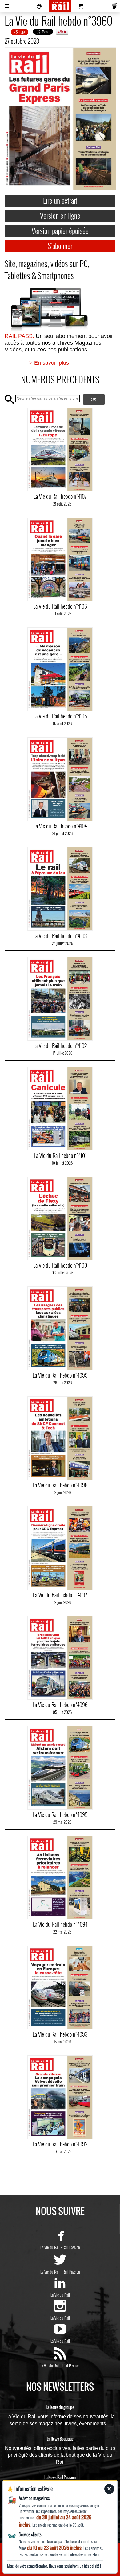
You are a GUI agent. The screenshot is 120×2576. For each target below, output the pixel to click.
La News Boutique (60, 2439)
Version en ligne (60, 215)
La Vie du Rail (50, 2247)
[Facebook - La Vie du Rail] (60, 2238)
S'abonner (60, 246)
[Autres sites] (39, 6)
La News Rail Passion (60, 2478)
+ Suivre (20, 32)
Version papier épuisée (60, 230)
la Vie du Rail (50, 2366)
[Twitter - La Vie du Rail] (60, 2263)
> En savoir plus (49, 363)
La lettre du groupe (60, 2407)
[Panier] (81, 6)
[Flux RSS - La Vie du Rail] (60, 2357)
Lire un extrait (60, 200)
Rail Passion (71, 2247)
